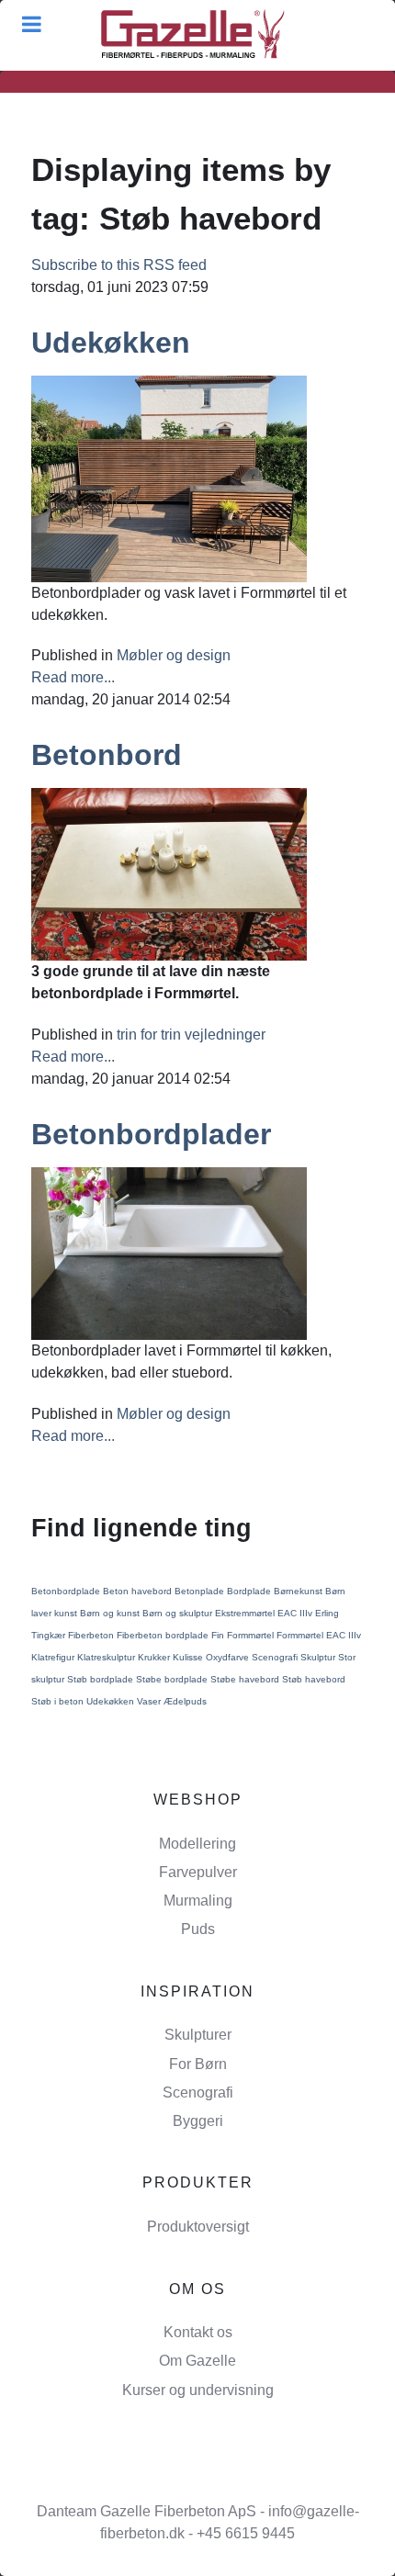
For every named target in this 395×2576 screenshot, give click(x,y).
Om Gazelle (197, 2361)
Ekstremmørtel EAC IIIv (265, 1613)
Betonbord (107, 755)
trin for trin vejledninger (191, 1035)
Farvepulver (198, 1872)
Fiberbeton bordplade (164, 1635)
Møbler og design (174, 655)
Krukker (155, 1657)
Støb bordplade (102, 1679)
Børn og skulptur (179, 1613)
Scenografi (276, 1657)
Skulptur (319, 1657)
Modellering (197, 1844)
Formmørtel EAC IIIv (319, 1635)
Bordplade (250, 1591)
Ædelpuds (185, 1701)
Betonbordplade (67, 1591)
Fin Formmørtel (244, 1635)
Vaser (150, 1701)
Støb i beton (59, 1701)
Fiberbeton (92, 1635)
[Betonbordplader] (169, 1252)
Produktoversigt (198, 2227)
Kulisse (189, 1657)
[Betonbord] (169, 874)
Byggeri (198, 2121)
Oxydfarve (229, 1657)
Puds (198, 1929)
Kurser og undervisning (198, 2390)
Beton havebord (139, 1591)
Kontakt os (198, 2332)
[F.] (193, 35)
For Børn (198, 2064)
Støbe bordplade (173, 1679)
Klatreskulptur (107, 1657)
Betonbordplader (151, 1134)
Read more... (73, 677)
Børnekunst (299, 1591)
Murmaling (198, 1901)
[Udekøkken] (169, 477)
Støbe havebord (246, 1679)
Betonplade (201, 1591)
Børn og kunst (111, 1613)
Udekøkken (111, 343)
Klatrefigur (54, 1657)
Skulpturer (198, 2035)
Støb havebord (314, 1679)
